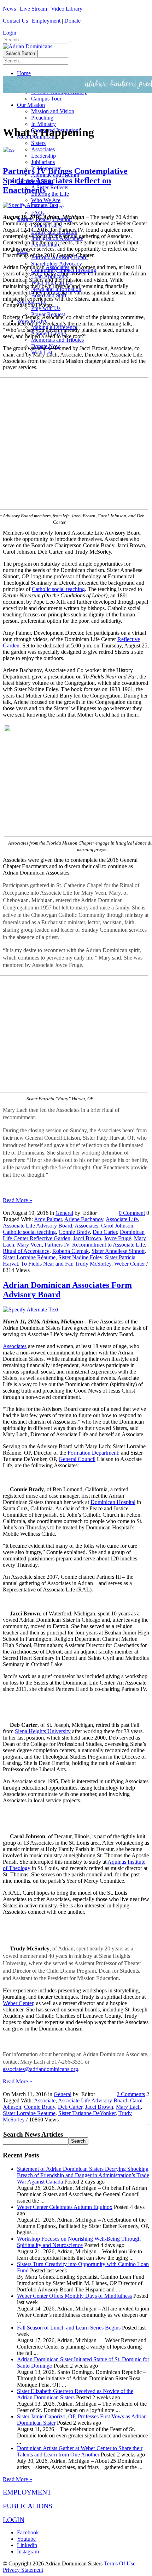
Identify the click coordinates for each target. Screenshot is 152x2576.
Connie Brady (74, 1232)
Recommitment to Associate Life (109, 1245)
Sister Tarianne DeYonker (87, 2113)
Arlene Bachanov (84, 1219)
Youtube (26, 2539)
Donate (72, 21)
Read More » (17, 1200)
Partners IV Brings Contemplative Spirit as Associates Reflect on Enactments (65, 181)
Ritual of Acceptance (26, 1251)
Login (10, 33)
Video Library (67, 9)
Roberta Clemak (71, 1251)
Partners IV (57, 1245)
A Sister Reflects (50, 187)
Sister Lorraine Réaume (29, 1257)
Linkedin (27, 2545)
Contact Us (15, 21)
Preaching (42, 118)
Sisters (38, 143)
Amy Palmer (48, 1219)
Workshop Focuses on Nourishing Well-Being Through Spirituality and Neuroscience (79, 2242)
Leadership (43, 156)
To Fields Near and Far (46, 1264)
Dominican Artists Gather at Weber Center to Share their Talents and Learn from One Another (80, 2451)
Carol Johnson (117, 1226)
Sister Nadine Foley (80, 1257)
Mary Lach (128, 2107)
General (64, 1213)
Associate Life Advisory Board (37, 1226)
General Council (77, 1459)
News (9, 9)
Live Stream (33, 9)
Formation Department (93, 1453)
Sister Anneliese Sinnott (118, 1251)
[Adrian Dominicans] (28, 46)
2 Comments (131, 2094)
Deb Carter (105, 1232)
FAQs (38, 213)
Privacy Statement (23, 2570)
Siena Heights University (43, 1731)
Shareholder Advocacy (57, 264)
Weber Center (130, 1264)
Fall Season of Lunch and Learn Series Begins (69, 2328)
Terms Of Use (120, 2563)
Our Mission (31, 105)
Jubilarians (43, 162)
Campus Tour (46, 99)
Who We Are (46, 200)
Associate (45, 2100)
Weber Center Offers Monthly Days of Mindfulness (74, 2296)
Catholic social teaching (58, 589)
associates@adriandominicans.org (40, 2069)
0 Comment (132, 1213)
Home (24, 73)
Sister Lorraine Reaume (29, 2113)
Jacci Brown (87, 1238)
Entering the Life (50, 194)
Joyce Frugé (118, 1238)
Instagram (28, 2551)
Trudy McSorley (93, 1264)
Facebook (28, 2532)
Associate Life (122, 1219)
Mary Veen (29, 1245)
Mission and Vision (53, 111)
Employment (46, 21)
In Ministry (43, 124)
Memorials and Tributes (57, 340)
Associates (43, 149)
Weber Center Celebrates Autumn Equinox (65, 2207)
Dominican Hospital (113, 1502)
